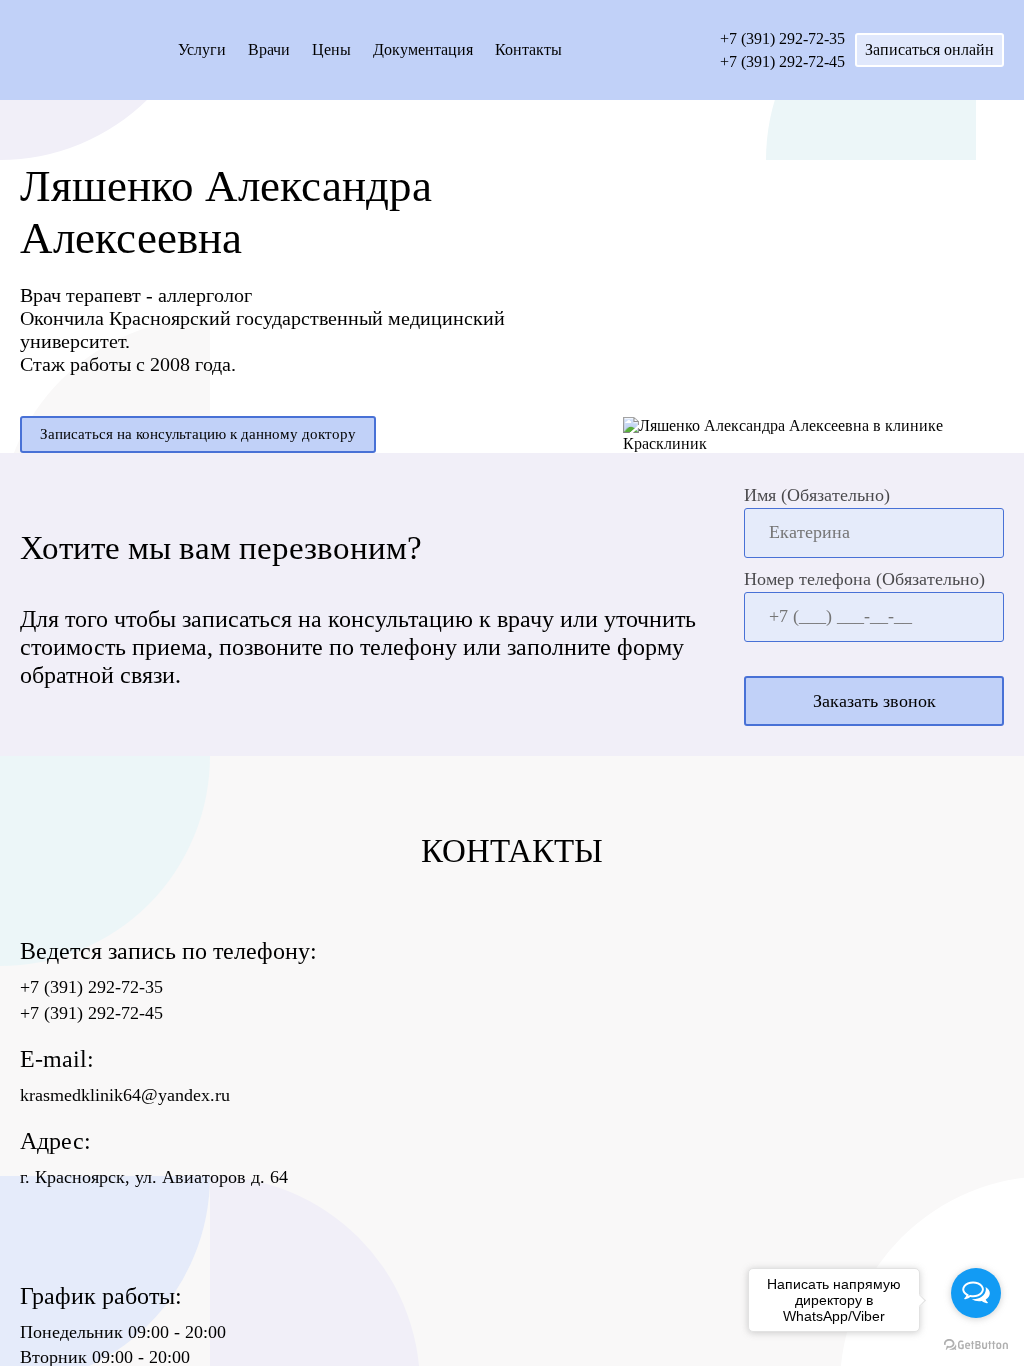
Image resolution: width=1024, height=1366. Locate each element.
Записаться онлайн (929, 49)
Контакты (528, 49)
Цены (331, 49)
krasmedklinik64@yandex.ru (125, 1095)
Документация (423, 49)
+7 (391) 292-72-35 (782, 38)
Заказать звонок (874, 701)
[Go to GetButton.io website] (976, 1345)
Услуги (202, 49)
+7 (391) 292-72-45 (782, 61)
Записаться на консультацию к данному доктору (198, 434)
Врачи (269, 49)
